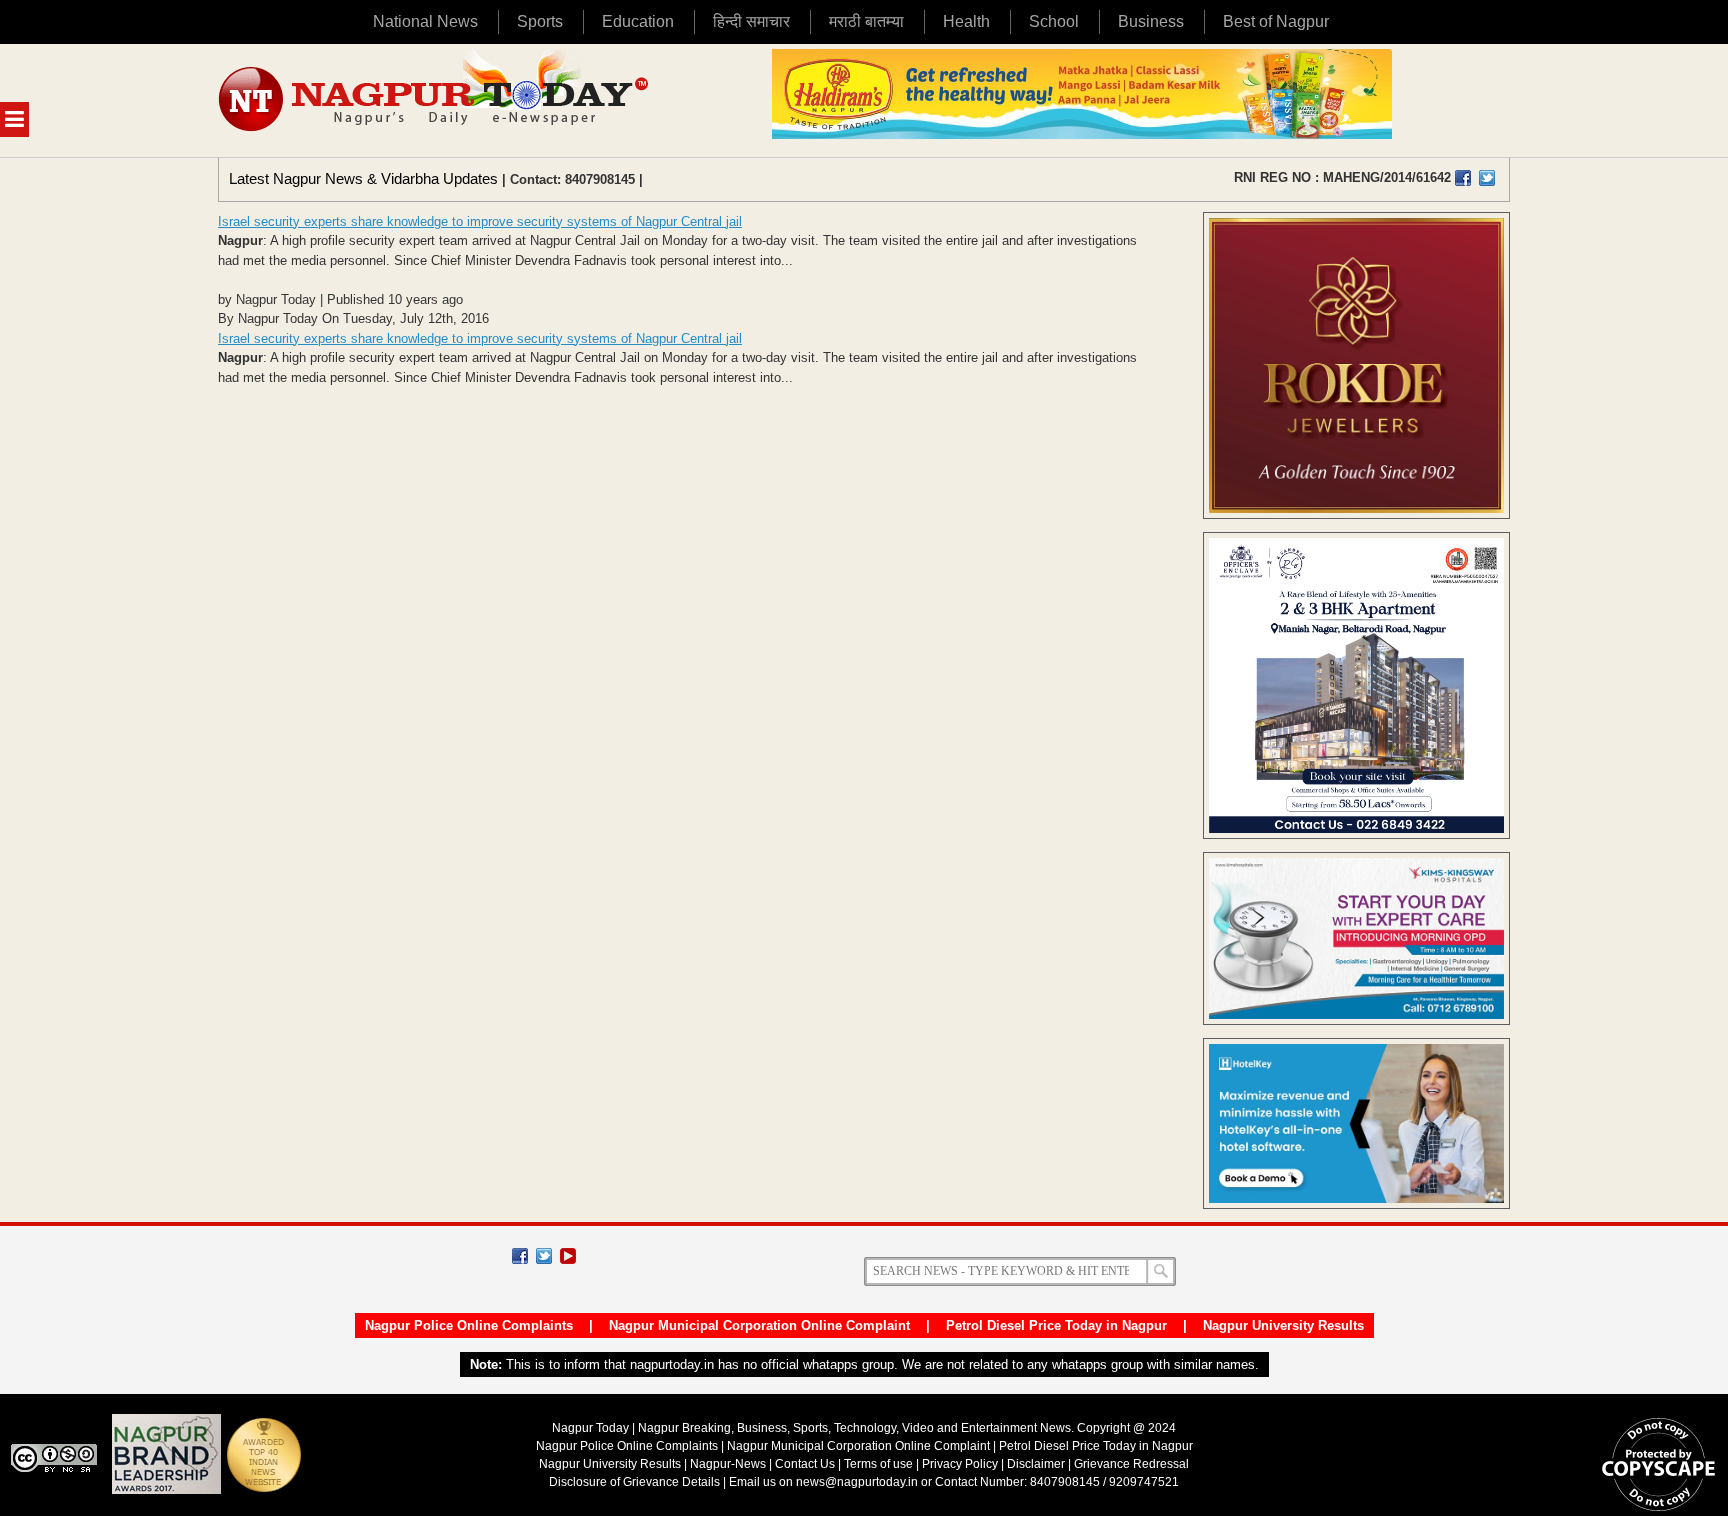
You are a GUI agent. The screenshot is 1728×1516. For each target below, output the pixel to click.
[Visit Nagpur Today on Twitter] (1487, 178)
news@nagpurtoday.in (857, 1482)
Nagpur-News (728, 1464)
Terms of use (878, 1464)
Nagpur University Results (1283, 1325)
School (1054, 21)
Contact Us (805, 1464)
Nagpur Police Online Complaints (469, 1325)
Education (638, 21)
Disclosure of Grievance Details (634, 1482)
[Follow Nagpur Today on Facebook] (520, 1256)
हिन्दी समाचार (751, 21)
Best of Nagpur (1276, 21)
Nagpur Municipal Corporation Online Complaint (759, 1325)
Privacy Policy (960, 1464)
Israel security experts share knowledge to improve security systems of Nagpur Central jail (480, 221)
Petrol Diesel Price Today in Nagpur (1056, 1325)
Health (966, 21)
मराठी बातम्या (866, 21)
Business (1151, 21)
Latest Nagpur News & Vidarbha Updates (363, 178)
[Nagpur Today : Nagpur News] (435, 100)
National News (425, 21)
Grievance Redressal (1131, 1464)
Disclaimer (1037, 1464)
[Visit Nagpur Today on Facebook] (1463, 178)
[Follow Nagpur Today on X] (544, 1256)
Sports (540, 21)
